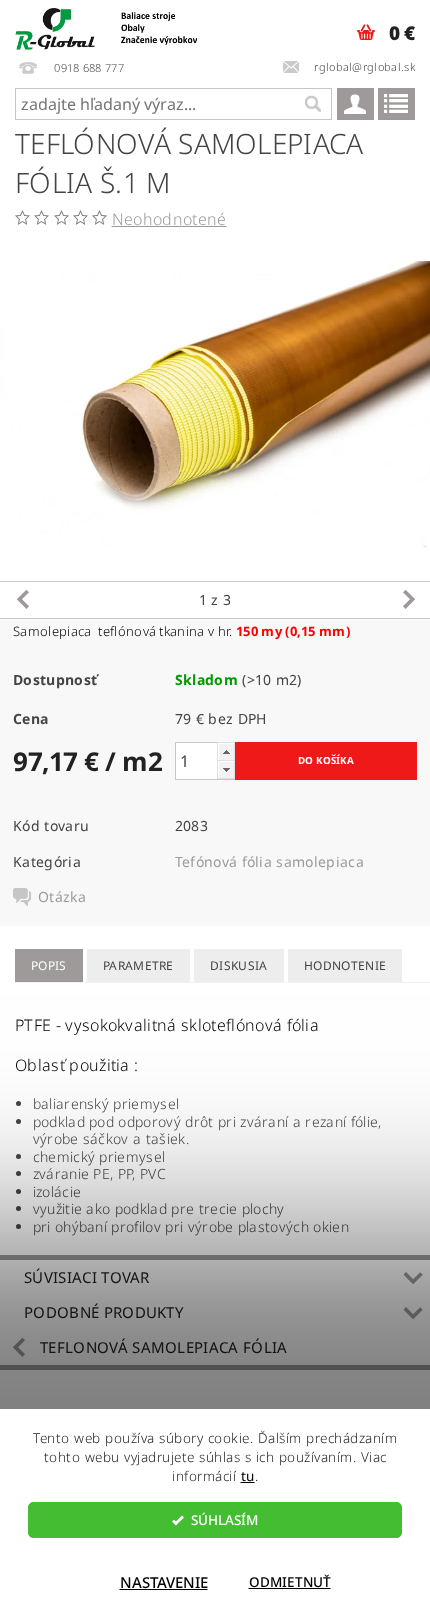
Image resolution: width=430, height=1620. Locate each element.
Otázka (62, 897)
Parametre (138, 965)
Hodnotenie (345, 965)
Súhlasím (224, 1520)
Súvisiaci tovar (87, 1277)
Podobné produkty (103, 1312)
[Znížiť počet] (226, 769)
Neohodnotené (169, 219)
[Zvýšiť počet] (226, 751)
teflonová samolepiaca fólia (164, 1347)
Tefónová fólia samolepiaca (269, 861)
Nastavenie (164, 1582)
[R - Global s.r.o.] (107, 26)
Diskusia (239, 965)
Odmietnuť (290, 1582)
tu (248, 1476)
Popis (49, 965)
